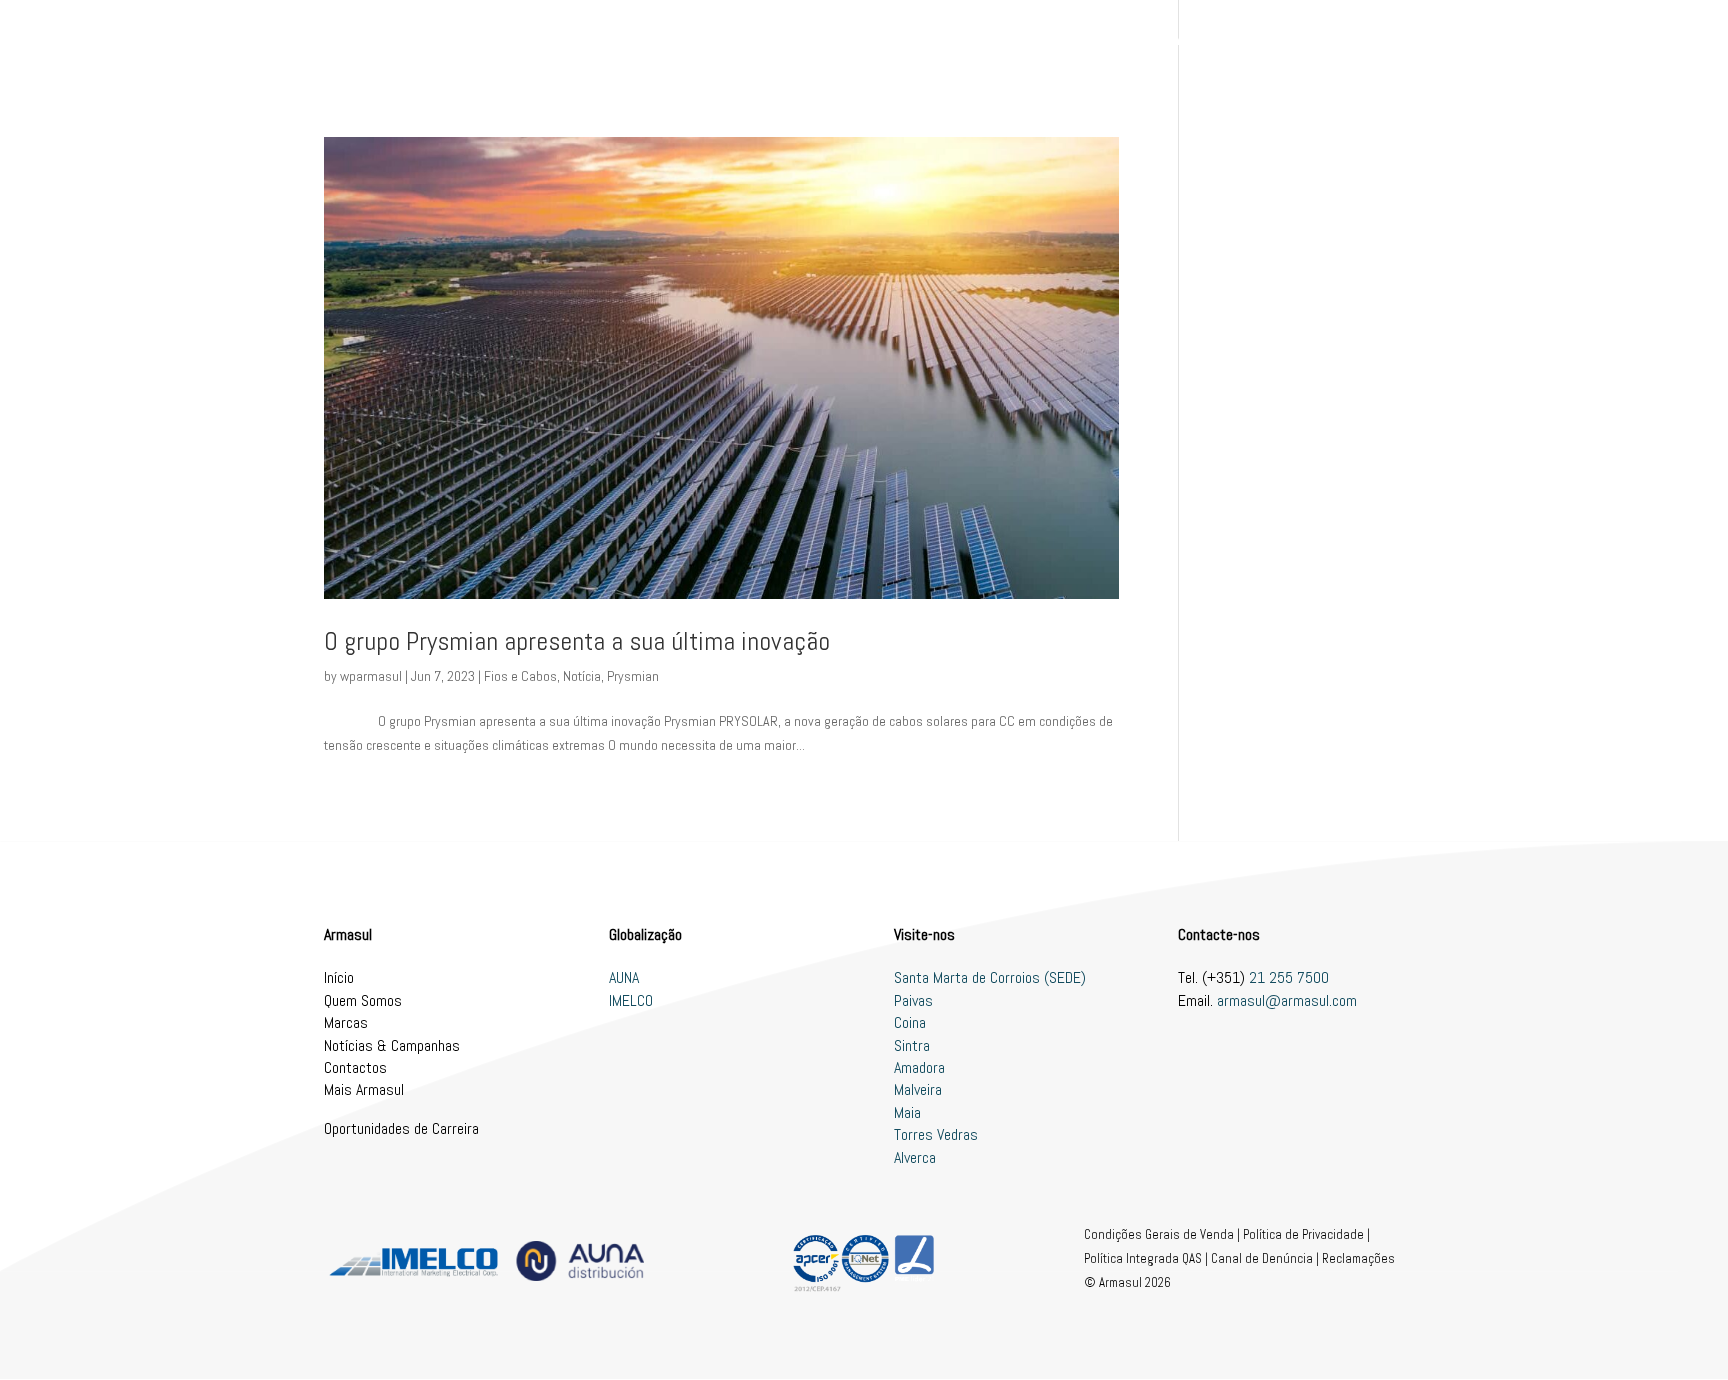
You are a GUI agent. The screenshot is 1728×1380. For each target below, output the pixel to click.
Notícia (582, 676)
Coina (910, 1022)
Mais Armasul (364, 1089)
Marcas (992, 40)
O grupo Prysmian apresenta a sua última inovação (577, 641)
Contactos (1372, 40)
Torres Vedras (936, 1134)
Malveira (918, 1089)
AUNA (624, 977)
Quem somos (903, 40)
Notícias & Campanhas (392, 1045)
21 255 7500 (1289, 977)
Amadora (919, 1067)
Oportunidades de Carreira (401, 1128)
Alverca (915, 1157)
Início (820, 40)
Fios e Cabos (520, 676)
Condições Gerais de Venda (1159, 1234)
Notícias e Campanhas (1131, 40)
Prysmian (633, 676)
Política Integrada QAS (1143, 1258)
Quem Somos (363, 1000)
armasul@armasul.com (1287, 1000)
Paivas (913, 1000)
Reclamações (1358, 1258)
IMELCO (631, 1000)
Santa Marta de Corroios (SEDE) (990, 977)
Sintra (912, 1045)
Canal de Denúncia (1262, 1258)
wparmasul (371, 676)
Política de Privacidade (1303, 1234)
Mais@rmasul (1271, 40)
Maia (907, 1112)
